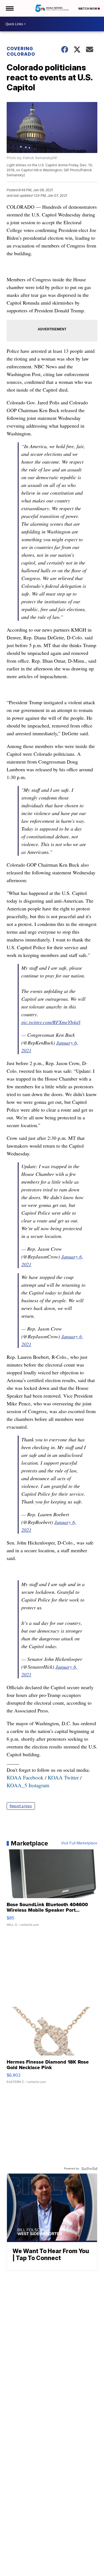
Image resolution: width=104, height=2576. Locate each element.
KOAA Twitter (63, 1777)
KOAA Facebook (25, 1777)
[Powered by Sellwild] (89, 2169)
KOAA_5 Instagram (28, 1785)
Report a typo (21, 1806)
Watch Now (88, 9)
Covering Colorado (21, 51)
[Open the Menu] (9, 8)
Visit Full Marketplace (79, 1843)
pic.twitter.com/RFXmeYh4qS (51, 1022)
